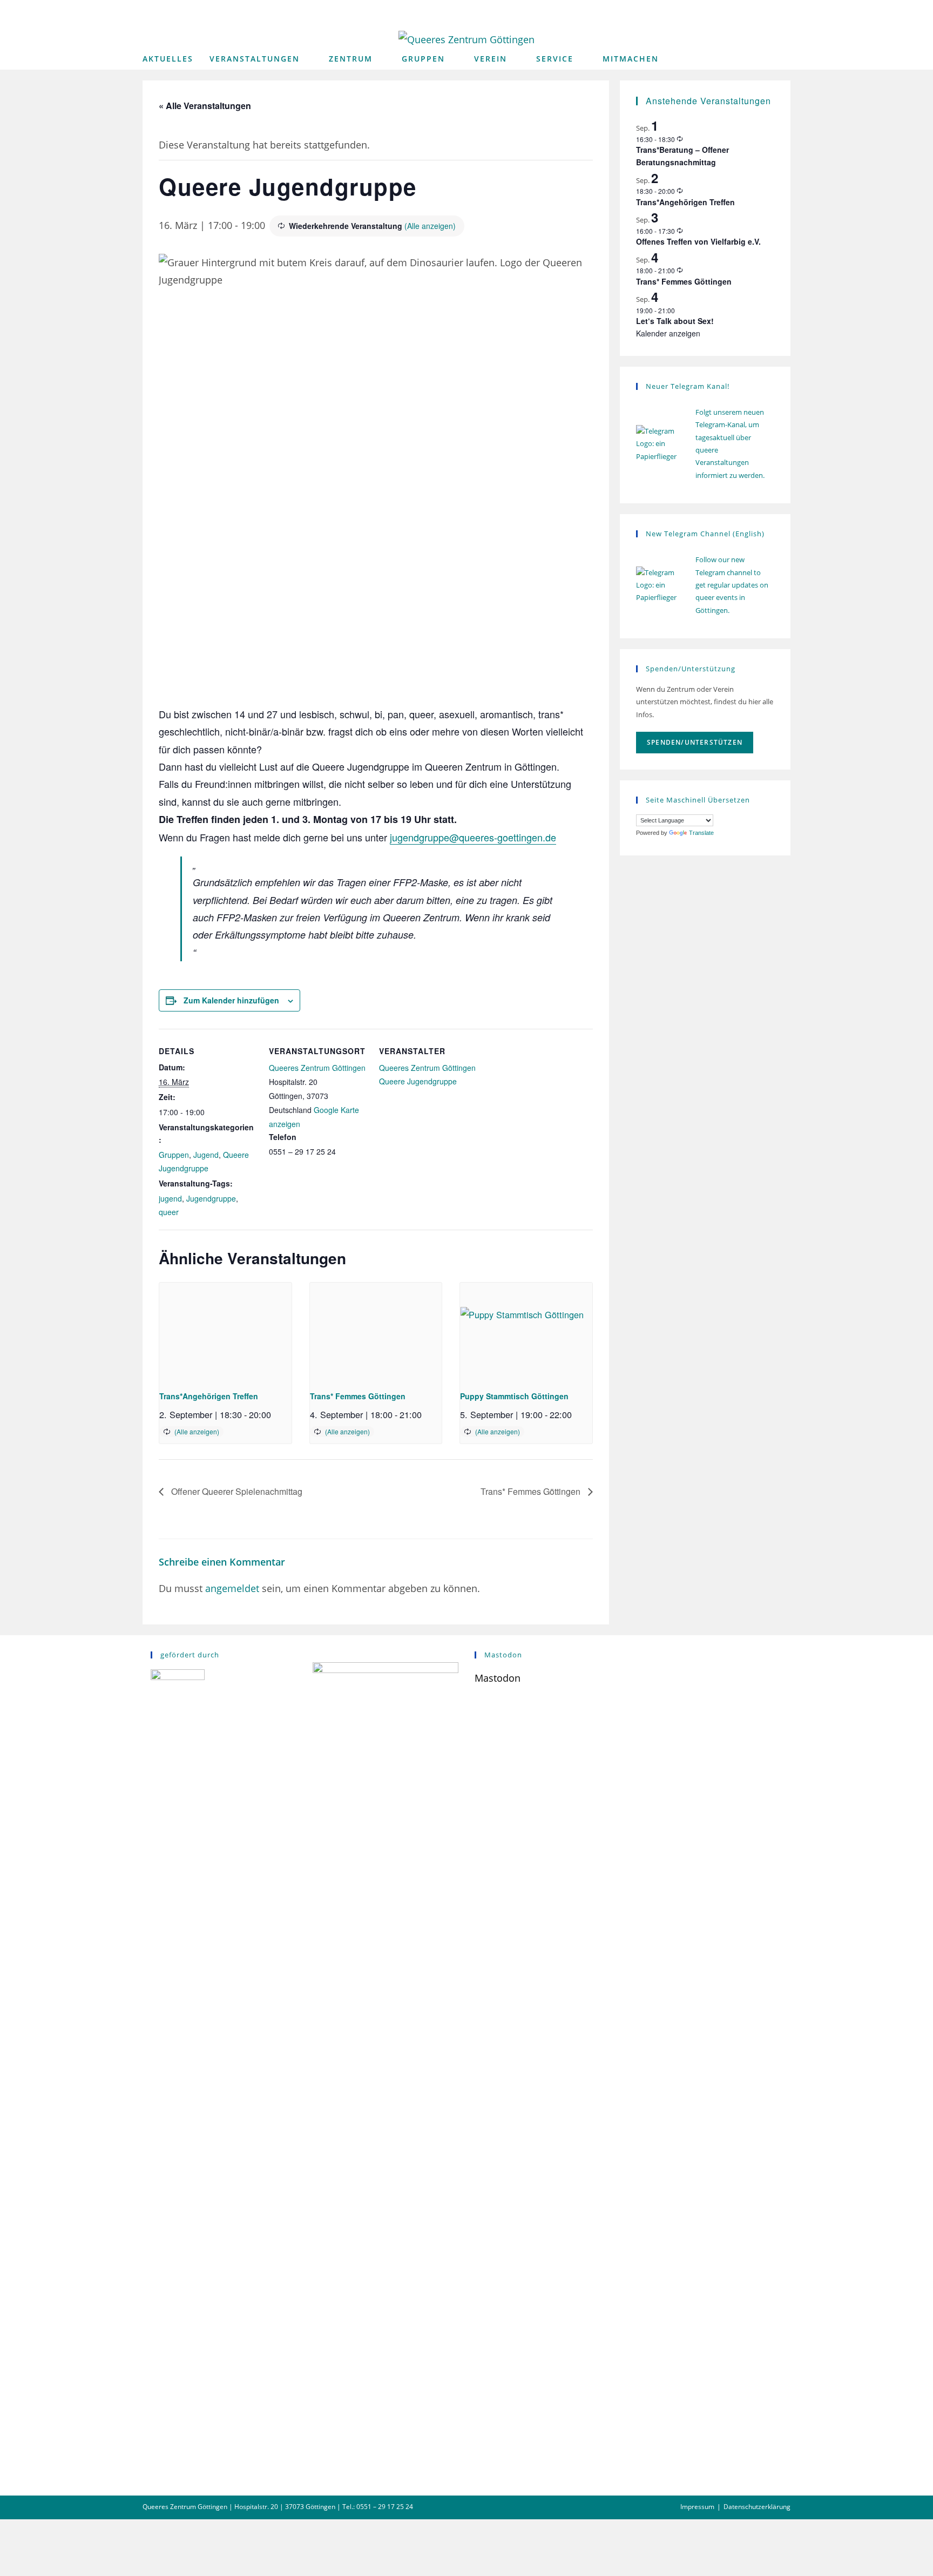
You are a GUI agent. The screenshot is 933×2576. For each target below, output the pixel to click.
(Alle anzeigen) (430, 226)
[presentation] (225, 1332)
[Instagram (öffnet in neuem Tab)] (768, 9)
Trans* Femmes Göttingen (358, 1396)
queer (169, 1212)
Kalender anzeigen (668, 333)
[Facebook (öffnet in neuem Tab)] (750, 9)
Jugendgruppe (211, 1198)
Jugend (206, 1155)
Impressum (697, 2507)
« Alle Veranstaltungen (205, 106)
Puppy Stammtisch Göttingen (514, 1396)
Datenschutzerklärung (757, 2507)
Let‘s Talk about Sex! (675, 321)
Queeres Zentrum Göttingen (317, 1068)
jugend (170, 1198)
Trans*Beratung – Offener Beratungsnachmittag (682, 156)
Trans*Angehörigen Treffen (209, 1396)
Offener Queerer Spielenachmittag (236, 1491)
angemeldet (232, 1588)
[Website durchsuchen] (779, 60)
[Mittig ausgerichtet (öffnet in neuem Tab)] (783, 9)
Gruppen (174, 1155)
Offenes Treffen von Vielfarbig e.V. (698, 241)
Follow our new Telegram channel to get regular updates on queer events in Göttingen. (732, 585)
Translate (701, 833)
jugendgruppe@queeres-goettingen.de (473, 837)
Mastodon (498, 1678)
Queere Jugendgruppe (418, 1081)
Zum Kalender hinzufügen (231, 1000)
